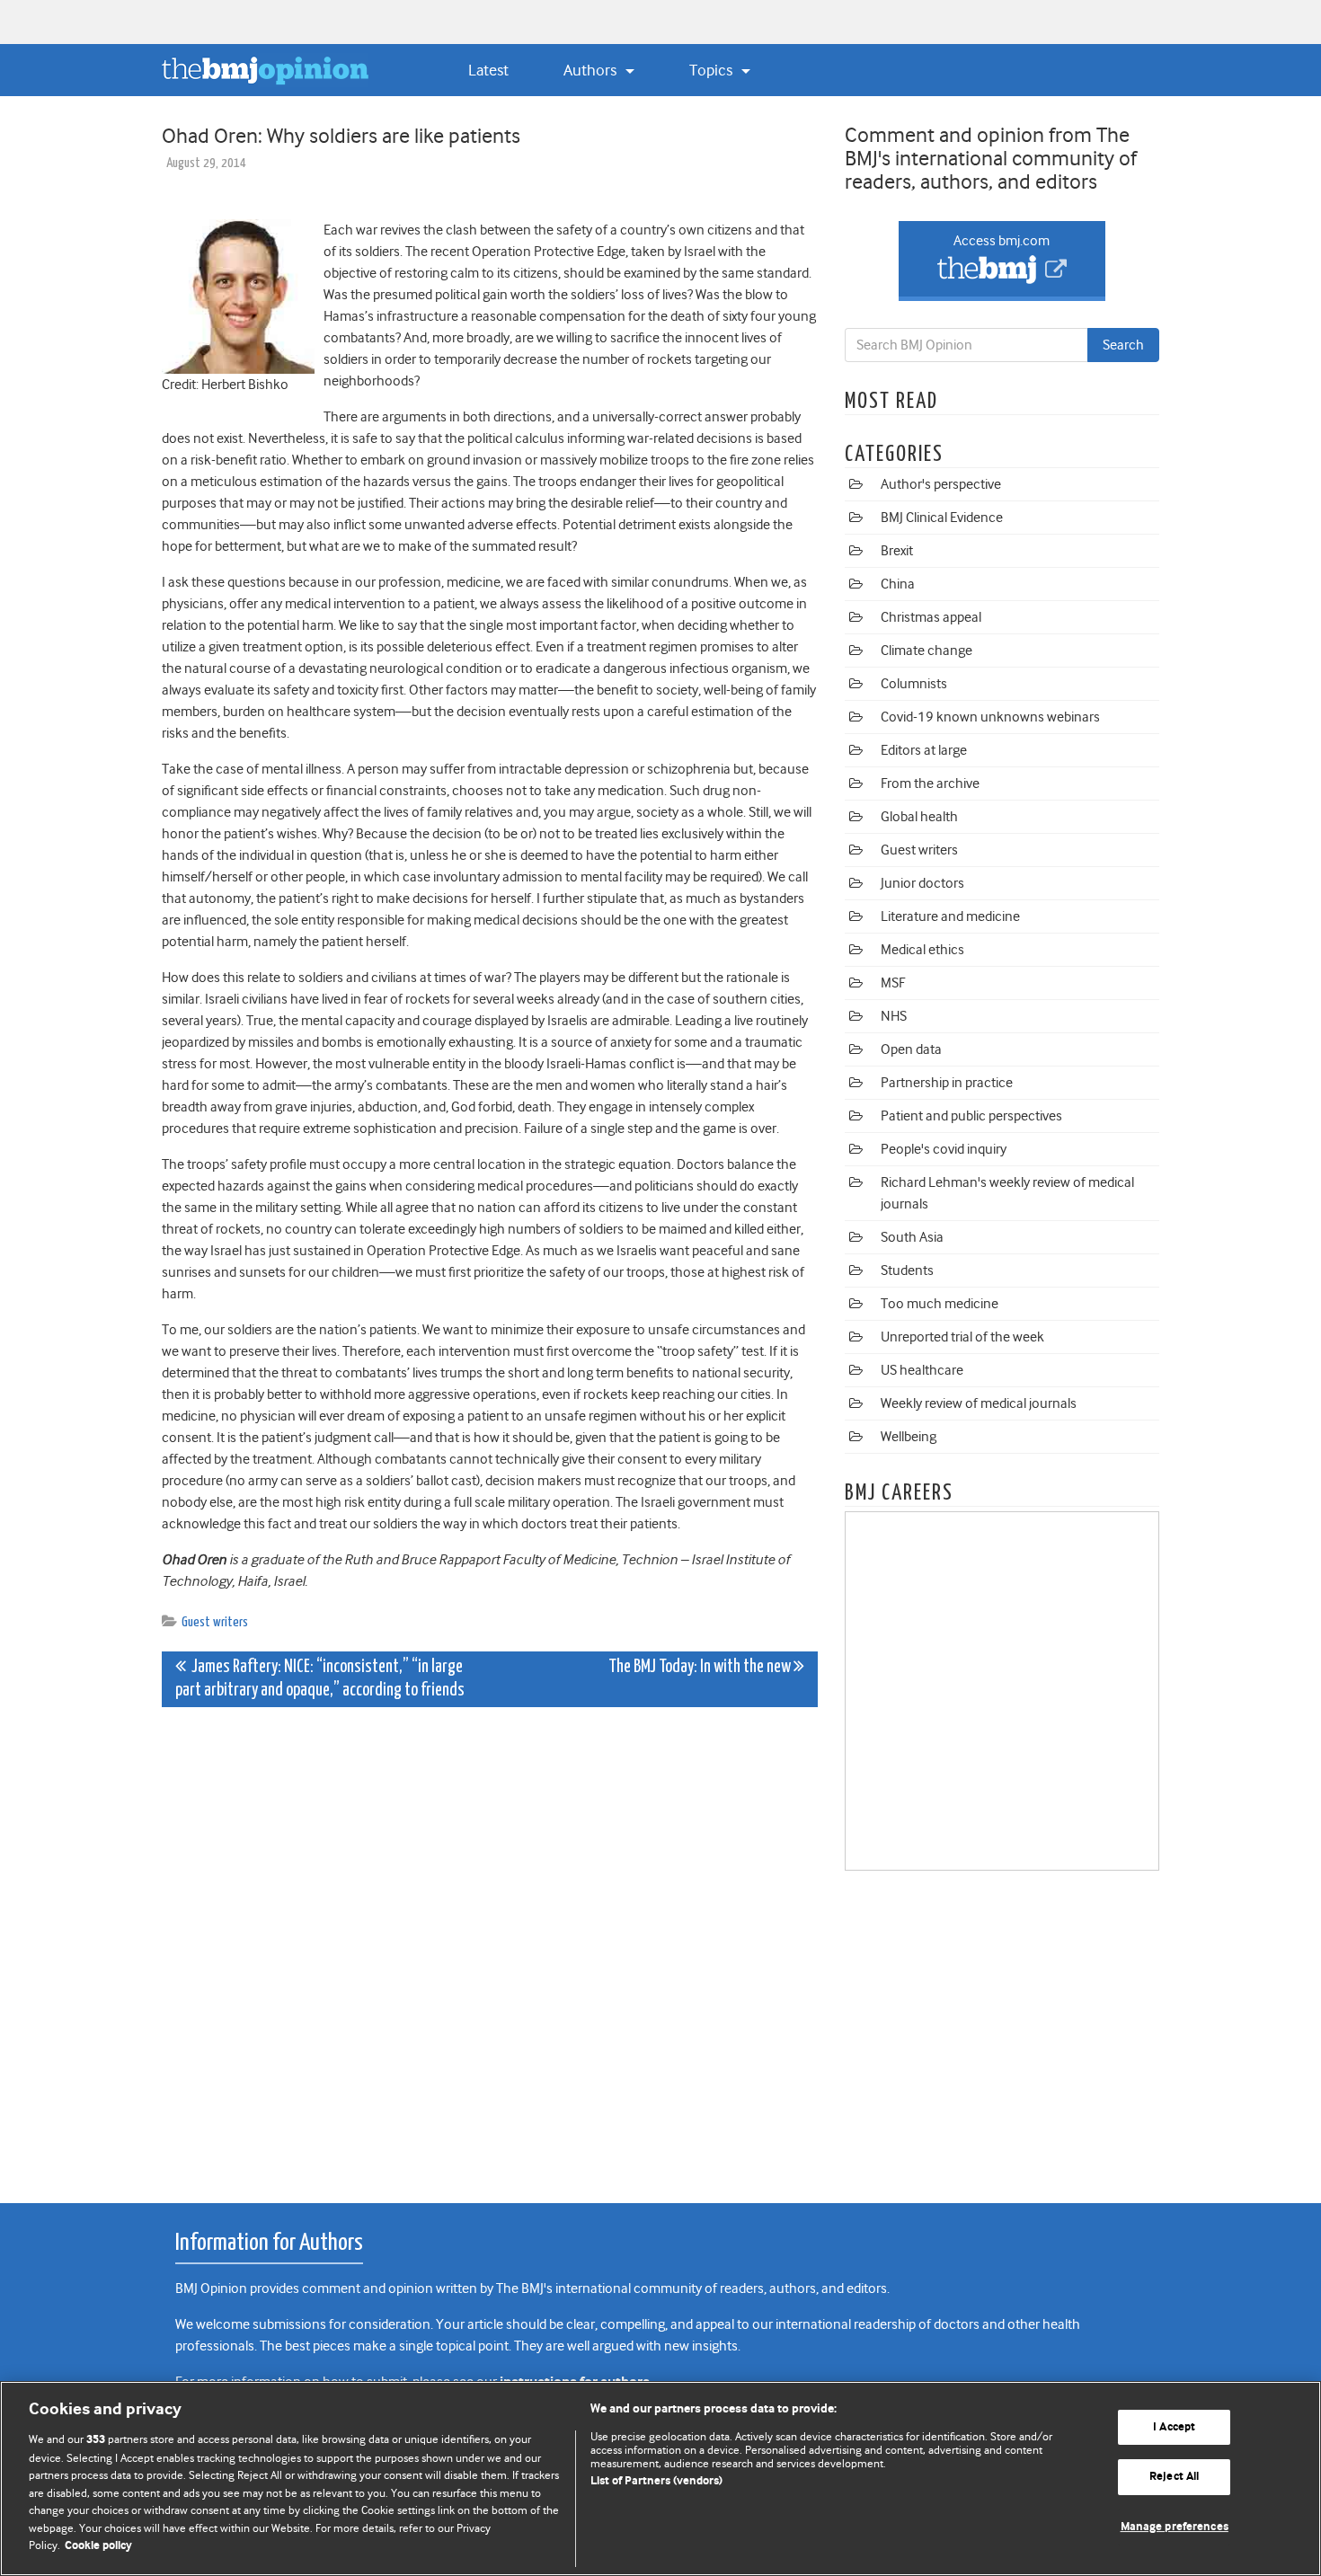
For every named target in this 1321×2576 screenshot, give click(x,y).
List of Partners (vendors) (656, 2481)
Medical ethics (922, 950)
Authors (592, 70)
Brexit (897, 551)
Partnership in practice (947, 1083)
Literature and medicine (950, 916)
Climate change (926, 651)
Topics (713, 70)
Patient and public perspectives (971, 1116)
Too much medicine (940, 1304)
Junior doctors (922, 883)
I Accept (1174, 2427)
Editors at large (924, 750)
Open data (911, 1049)
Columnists (914, 684)
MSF (893, 983)
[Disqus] (490, 1945)
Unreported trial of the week (962, 1337)
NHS (894, 1016)
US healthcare (922, 1370)
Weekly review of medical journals (979, 1403)
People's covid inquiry (944, 1149)
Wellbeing (909, 1437)
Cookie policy (98, 2546)
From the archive (930, 783)
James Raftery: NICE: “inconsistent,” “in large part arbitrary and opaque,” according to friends (320, 1679)
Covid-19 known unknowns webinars (990, 717)
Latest (488, 70)
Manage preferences (1175, 2527)
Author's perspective (941, 484)
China (898, 584)
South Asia (912, 1237)
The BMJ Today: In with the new (701, 1667)
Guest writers (215, 1622)
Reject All (1174, 2477)
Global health (919, 817)
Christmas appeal (931, 617)
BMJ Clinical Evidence (942, 518)
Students (907, 1270)
